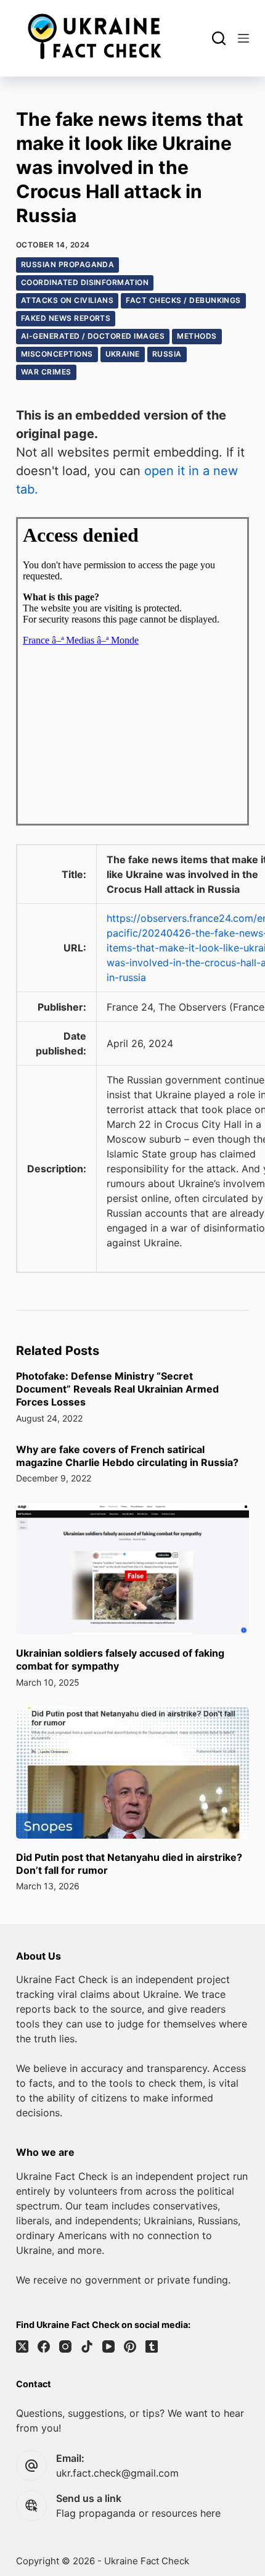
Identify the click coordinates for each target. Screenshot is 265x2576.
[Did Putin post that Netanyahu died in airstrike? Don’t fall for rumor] (132, 1773)
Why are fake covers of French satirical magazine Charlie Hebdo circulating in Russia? (127, 1456)
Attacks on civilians (67, 300)
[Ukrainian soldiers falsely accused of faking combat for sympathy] (132, 1569)
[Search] (219, 38)
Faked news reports (66, 318)
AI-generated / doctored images (93, 336)
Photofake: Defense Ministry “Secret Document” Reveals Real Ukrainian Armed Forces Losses (117, 1389)
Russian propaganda (68, 264)
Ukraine (123, 354)
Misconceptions (57, 354)
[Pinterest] (130, 2346)
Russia (167, 354)
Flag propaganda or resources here (138, 2513)
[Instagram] (65, 2346)
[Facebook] (44, 2346)
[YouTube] (108, 2346)
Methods (197, 336)
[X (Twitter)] (22, 2346)
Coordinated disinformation (85, 282)
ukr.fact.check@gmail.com (117, 2473)
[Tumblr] (152, 2346)
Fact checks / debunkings (183, 300)
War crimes (46, 372)
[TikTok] (87, 2346)
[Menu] (243, 38)
